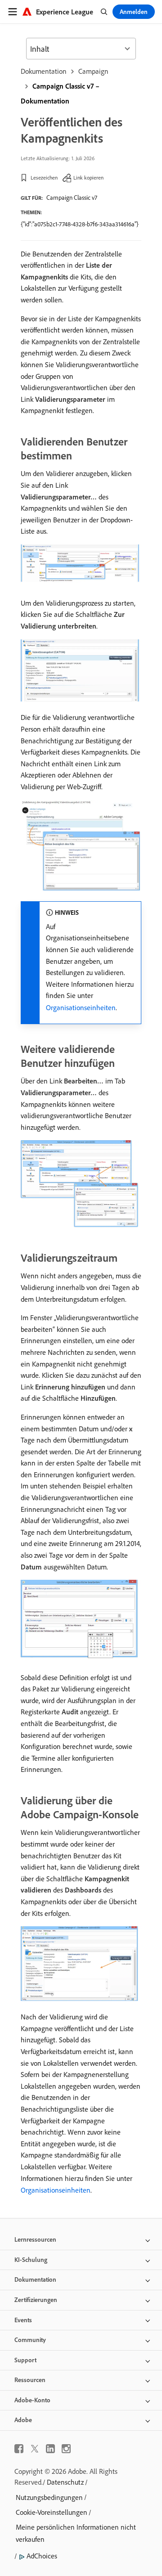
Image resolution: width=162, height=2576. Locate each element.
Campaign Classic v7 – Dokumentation (60, 93)
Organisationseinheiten (81, 1007)
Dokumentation (44, 71)
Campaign (93, 71)
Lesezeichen (44, 178)
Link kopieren (88, 178)
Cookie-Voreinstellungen (52, 2512)
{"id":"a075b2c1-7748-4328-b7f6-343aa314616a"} (80, 224)
